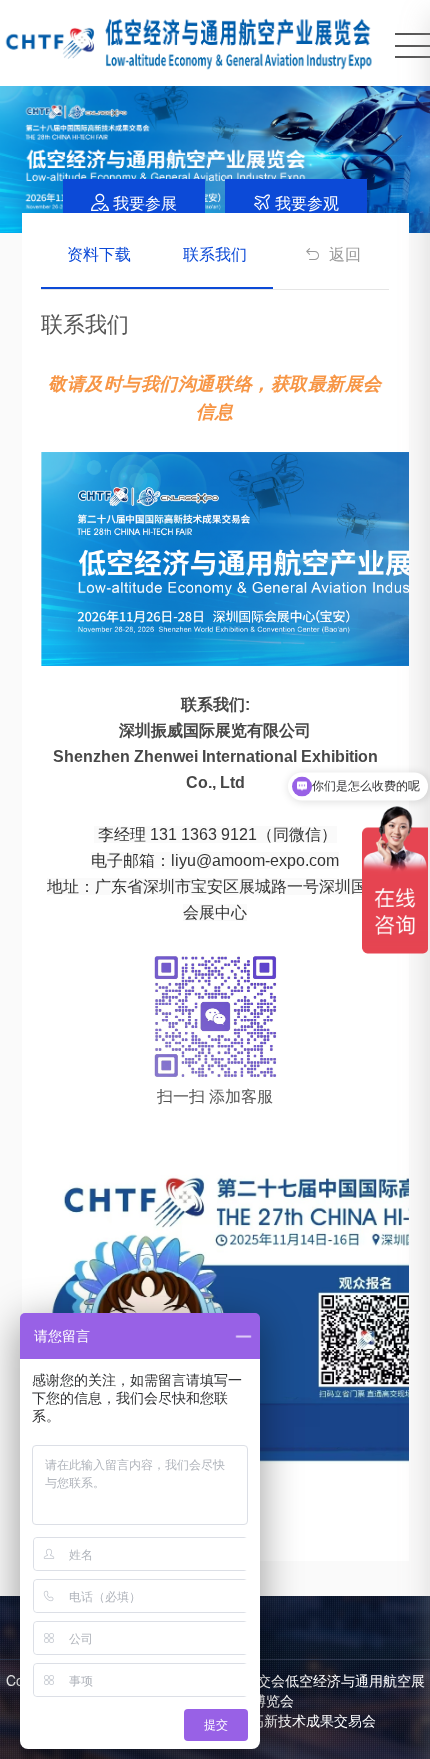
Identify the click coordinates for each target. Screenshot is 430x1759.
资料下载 (99, 253)
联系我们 (215, 253)
